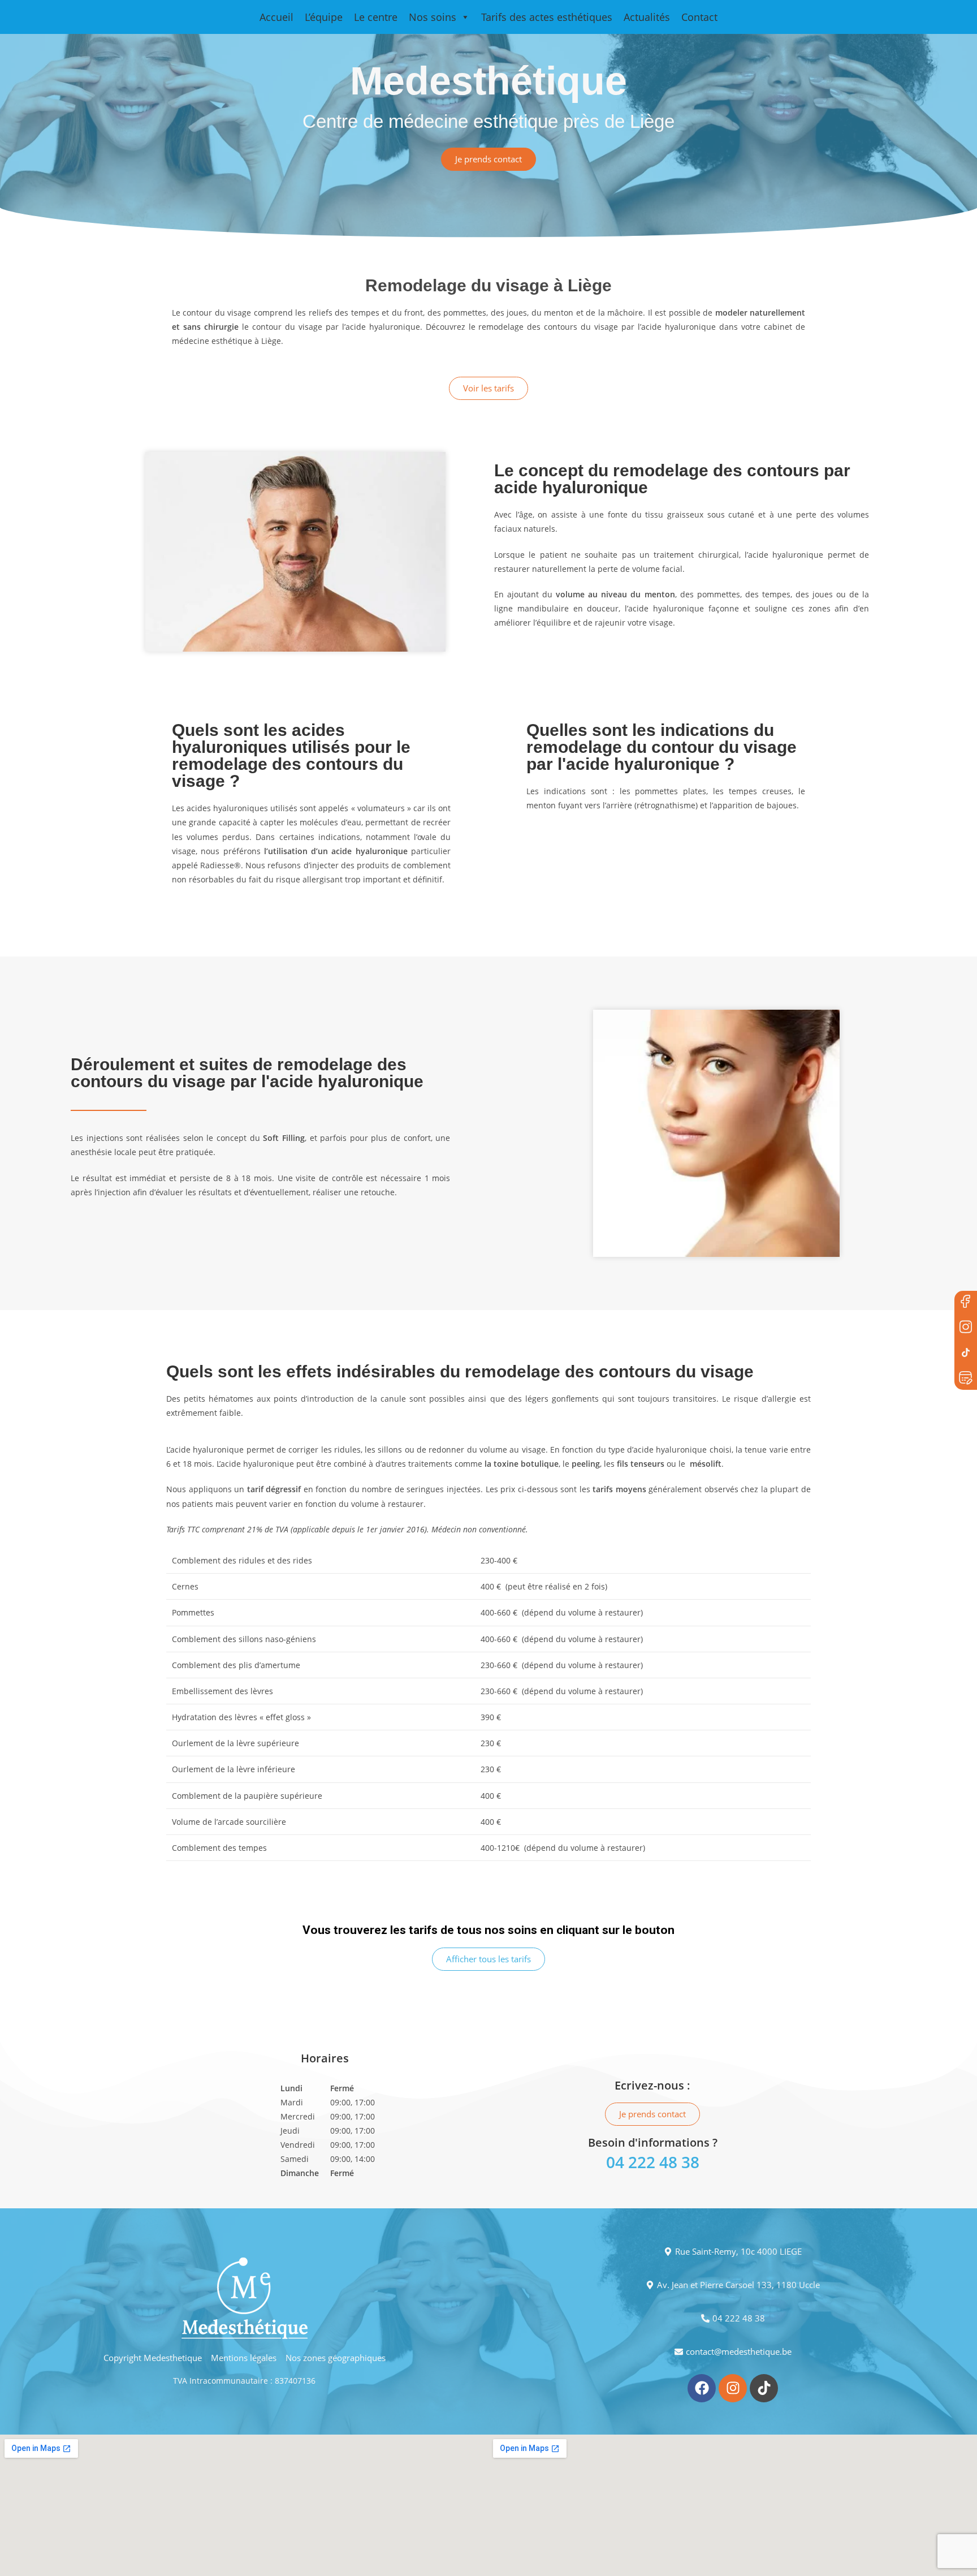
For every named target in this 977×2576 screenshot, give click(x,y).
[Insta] (966, 1328)
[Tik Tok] (966, 1353)
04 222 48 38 (653, 2162)
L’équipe (324, 17)
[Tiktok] (764, 2388)
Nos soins (433, 17)
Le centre (376, 17)
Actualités (647, 17)
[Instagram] (733, 2388)
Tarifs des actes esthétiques (547, 17)
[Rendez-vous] (966, 1379)
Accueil (276, 17)
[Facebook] (966, 1302)
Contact (699, 17)
